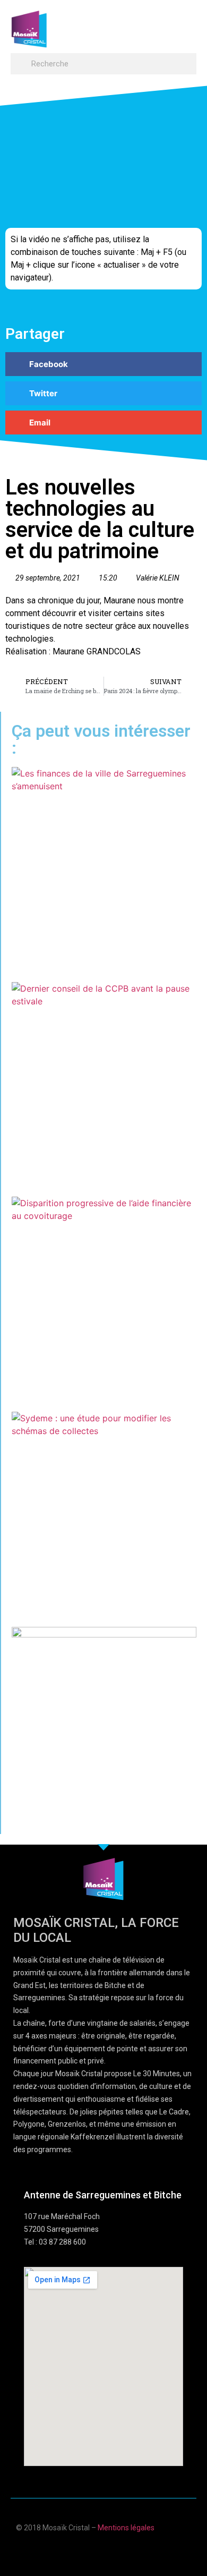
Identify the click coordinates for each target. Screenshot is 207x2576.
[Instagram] (135, 2551)
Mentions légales (126, 2528)
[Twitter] (114, 2551)
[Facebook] (72, 2551)
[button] (186, 24)
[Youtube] (93, 2551)
